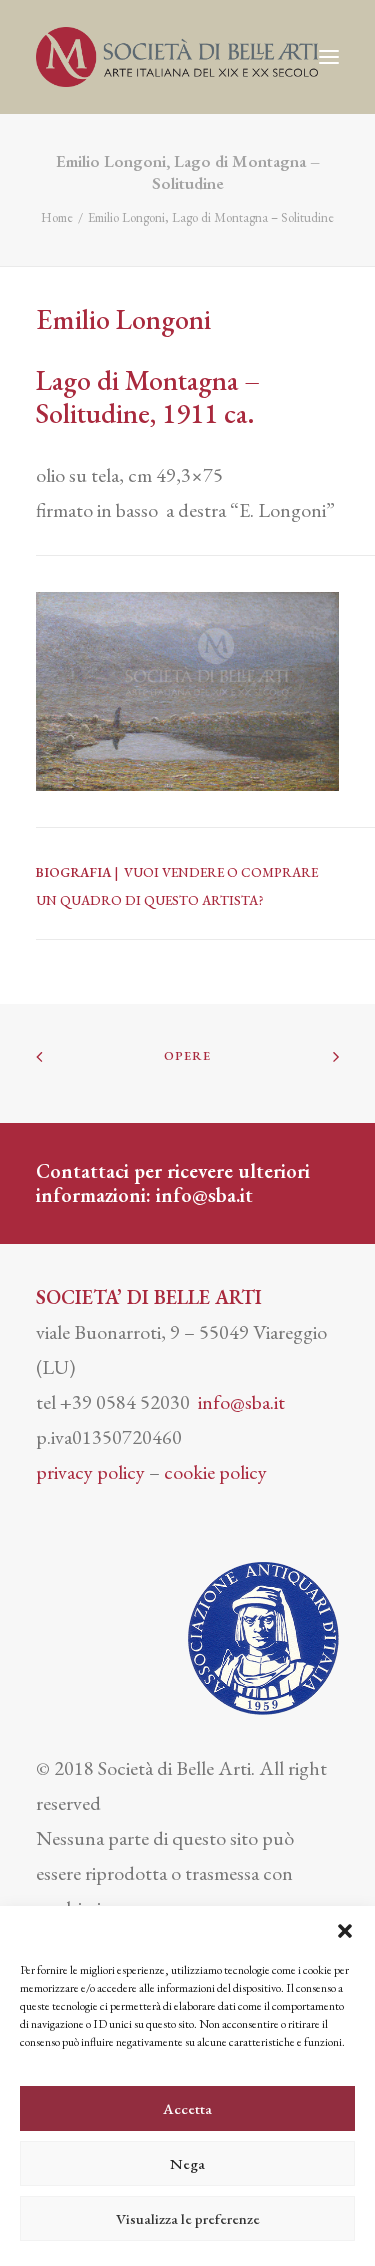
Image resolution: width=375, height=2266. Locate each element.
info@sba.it (204, 1195)
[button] (345, 1931)
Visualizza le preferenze (188, 2218)
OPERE (188, 1056)
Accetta (187, 2108)
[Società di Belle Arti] (177, 57)
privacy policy (90, 1472)
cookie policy (215, 1472)
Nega (187, 2163)
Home (57, 217)
